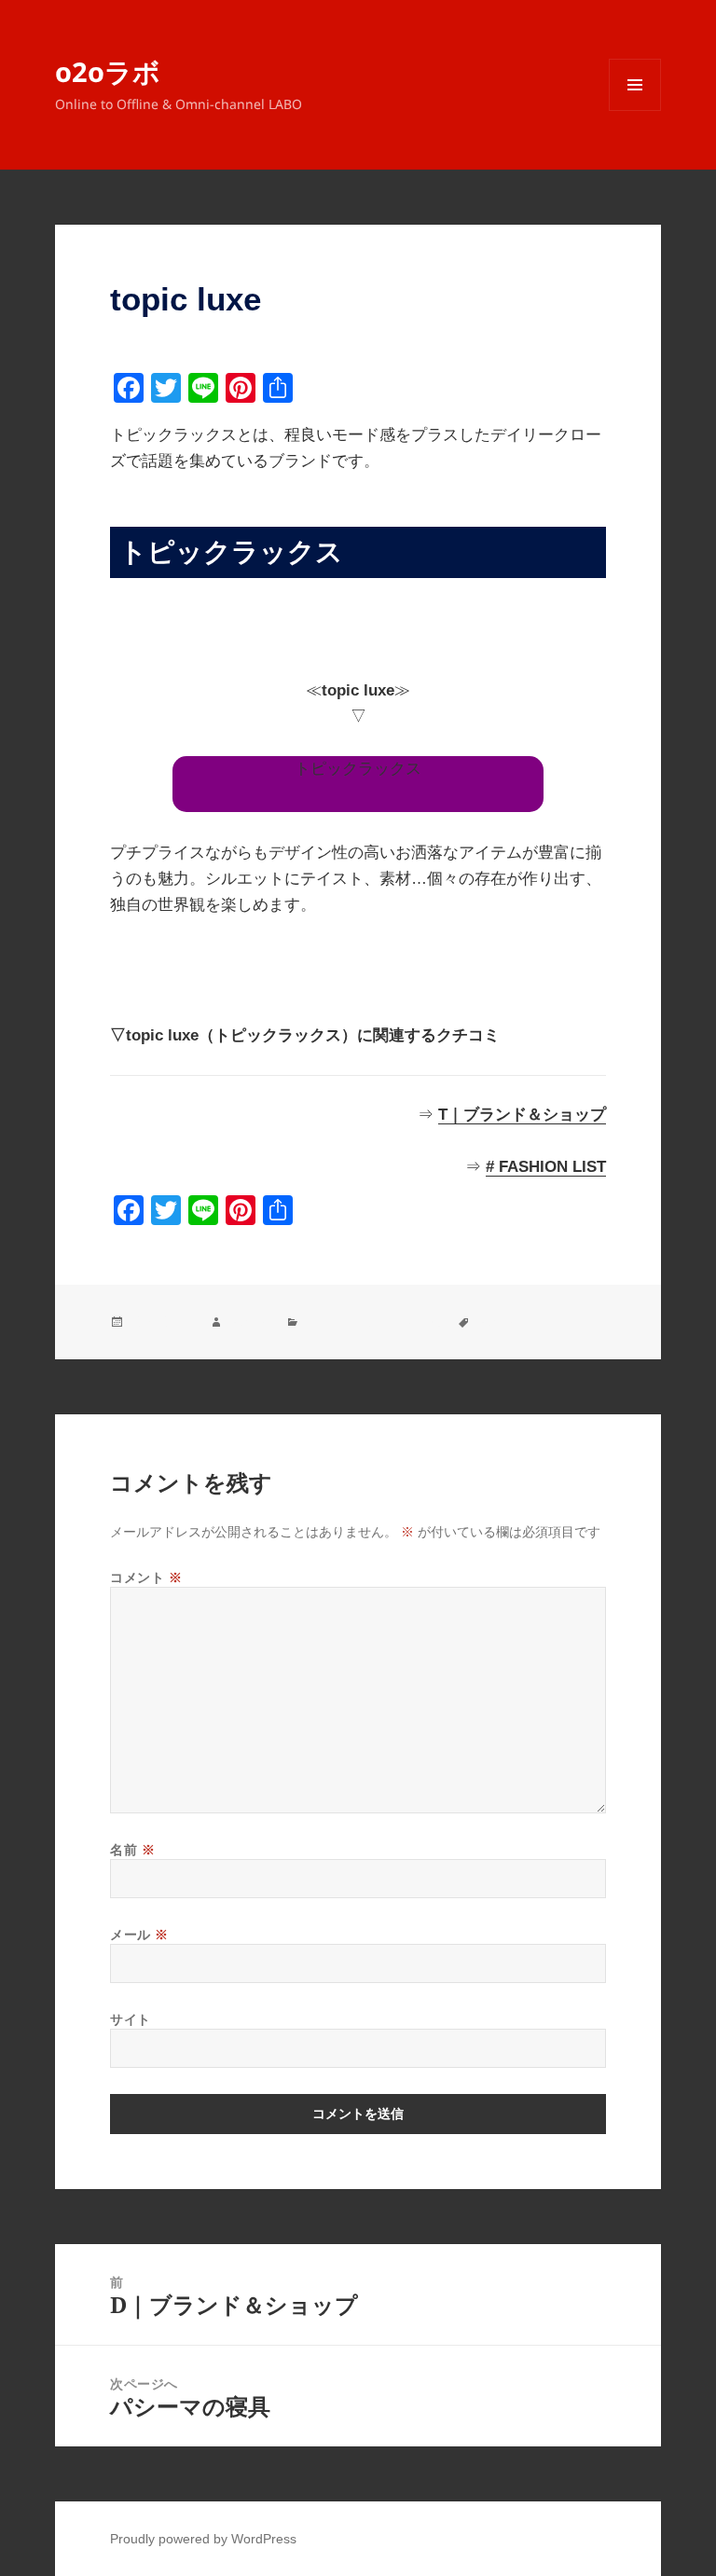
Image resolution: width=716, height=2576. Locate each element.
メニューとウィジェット (635, 110)
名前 (132, 1849)
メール (139, 1934)
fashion (249, 1322)
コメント (146, 1577)
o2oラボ (108, 71)
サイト (131, 2019)
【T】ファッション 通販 (373, 1322)
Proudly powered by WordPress (203, 2539)
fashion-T (503, 1322)
